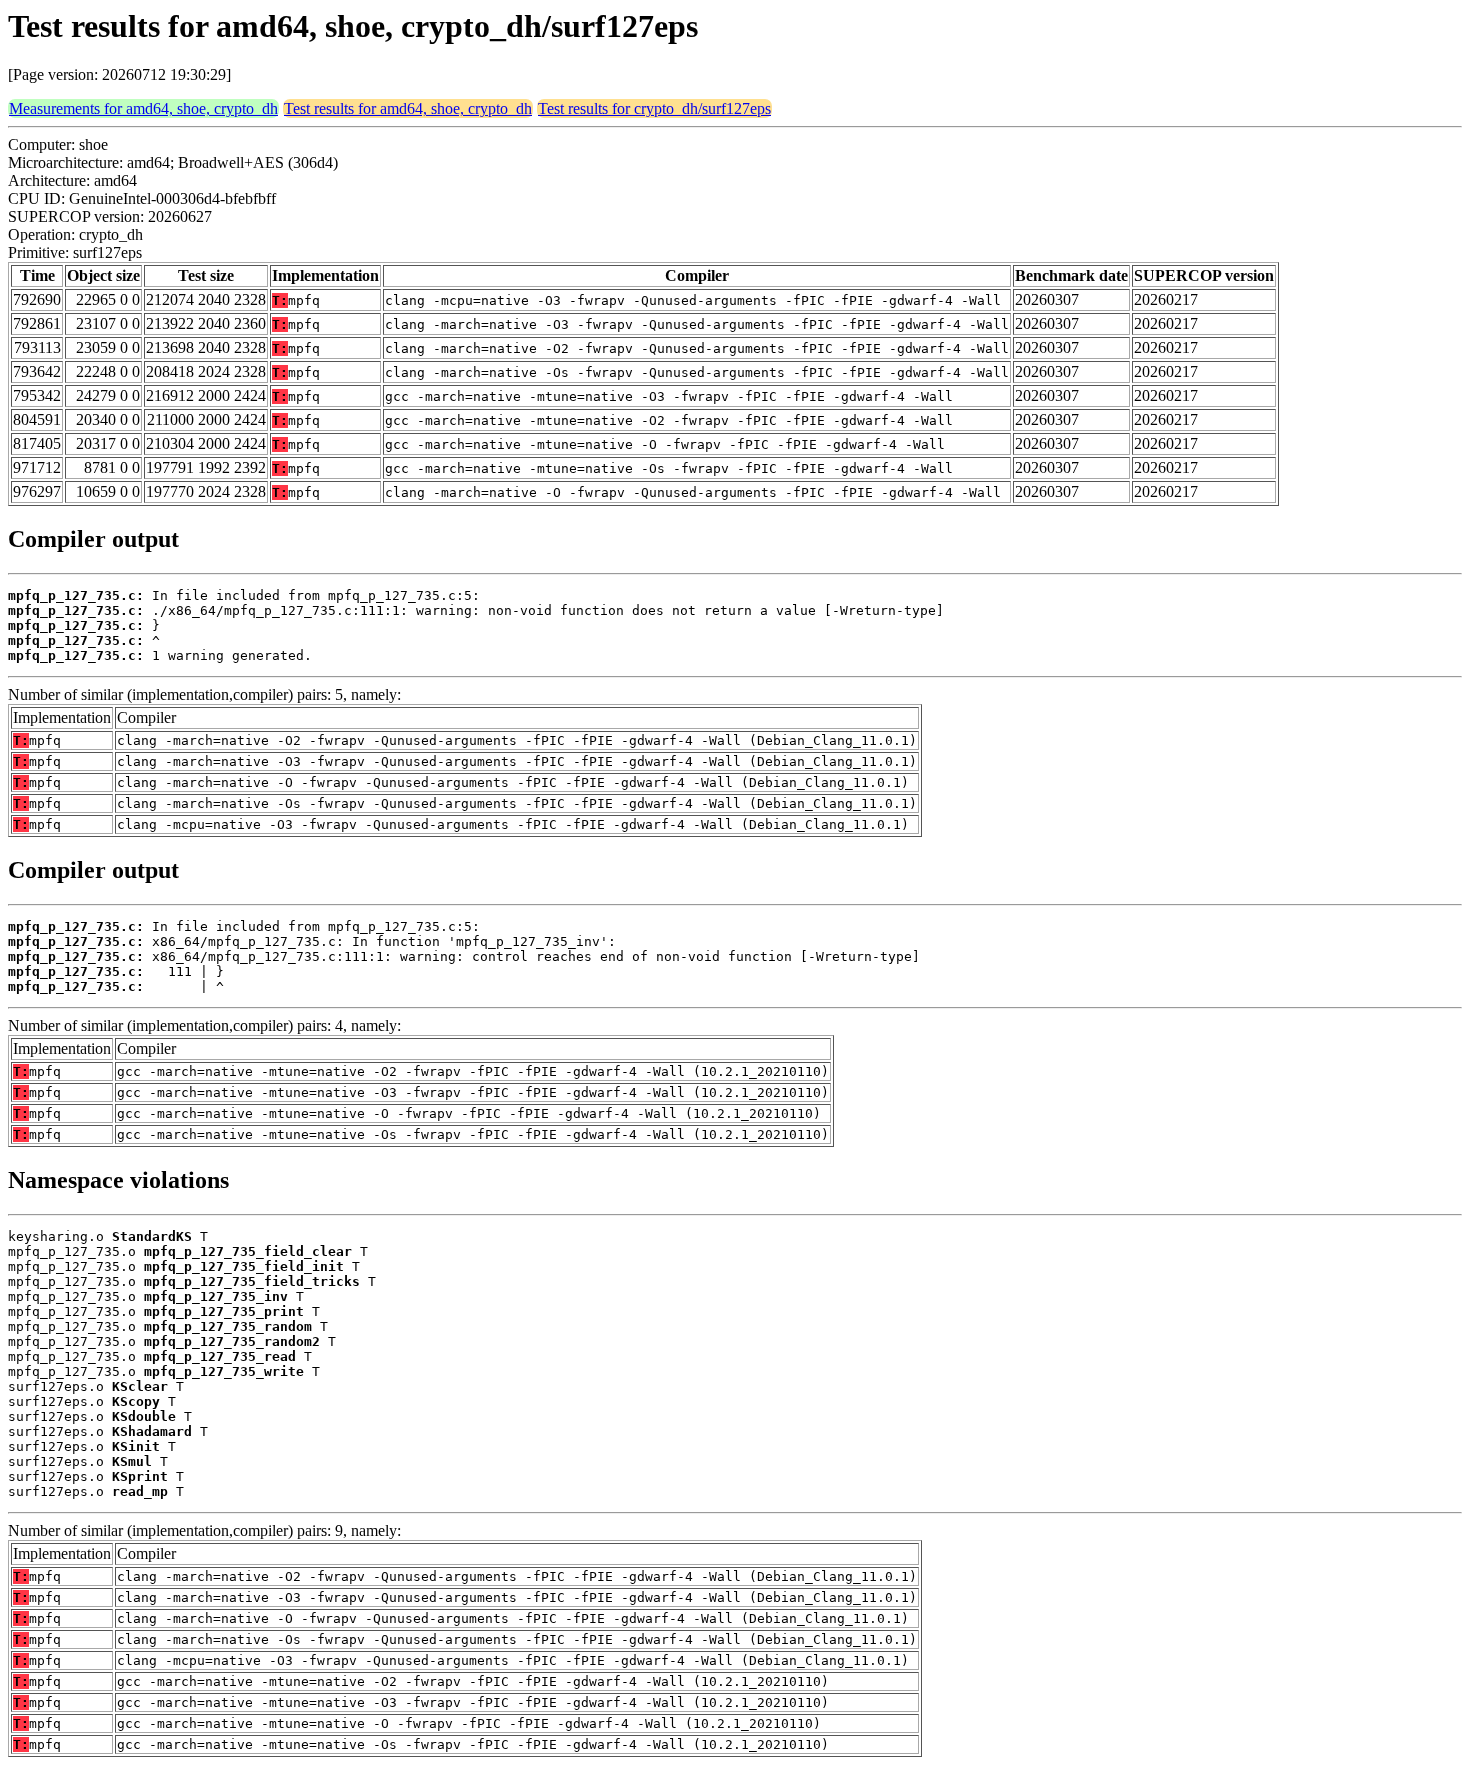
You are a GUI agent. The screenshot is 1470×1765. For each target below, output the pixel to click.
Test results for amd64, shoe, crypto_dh (408, 108)
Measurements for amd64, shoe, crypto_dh (143, 108)
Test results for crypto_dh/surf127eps (654, 108)
